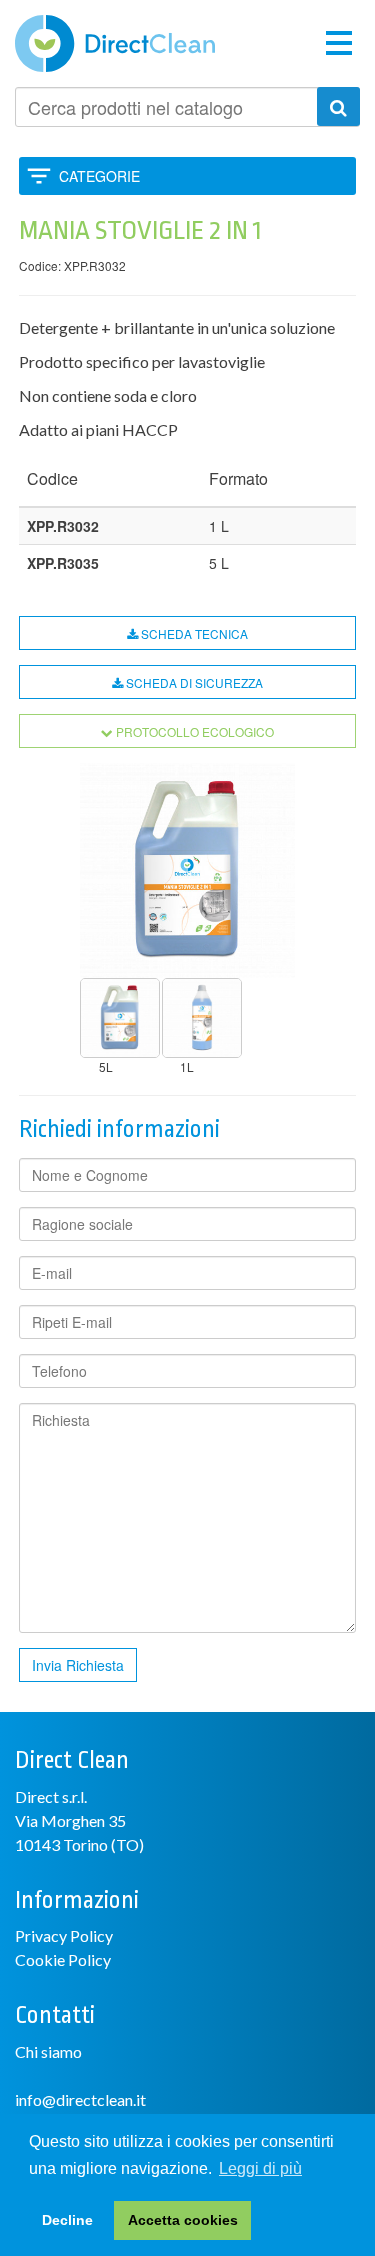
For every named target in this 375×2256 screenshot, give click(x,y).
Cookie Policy (63, 1959)
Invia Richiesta (78, 1665)
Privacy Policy (64, 1935)
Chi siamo (48, 2051)
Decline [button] (67, 2220)
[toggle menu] (339, 41)
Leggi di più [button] (260, 2168)
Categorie (99, 176)
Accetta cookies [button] (183, 2220)
